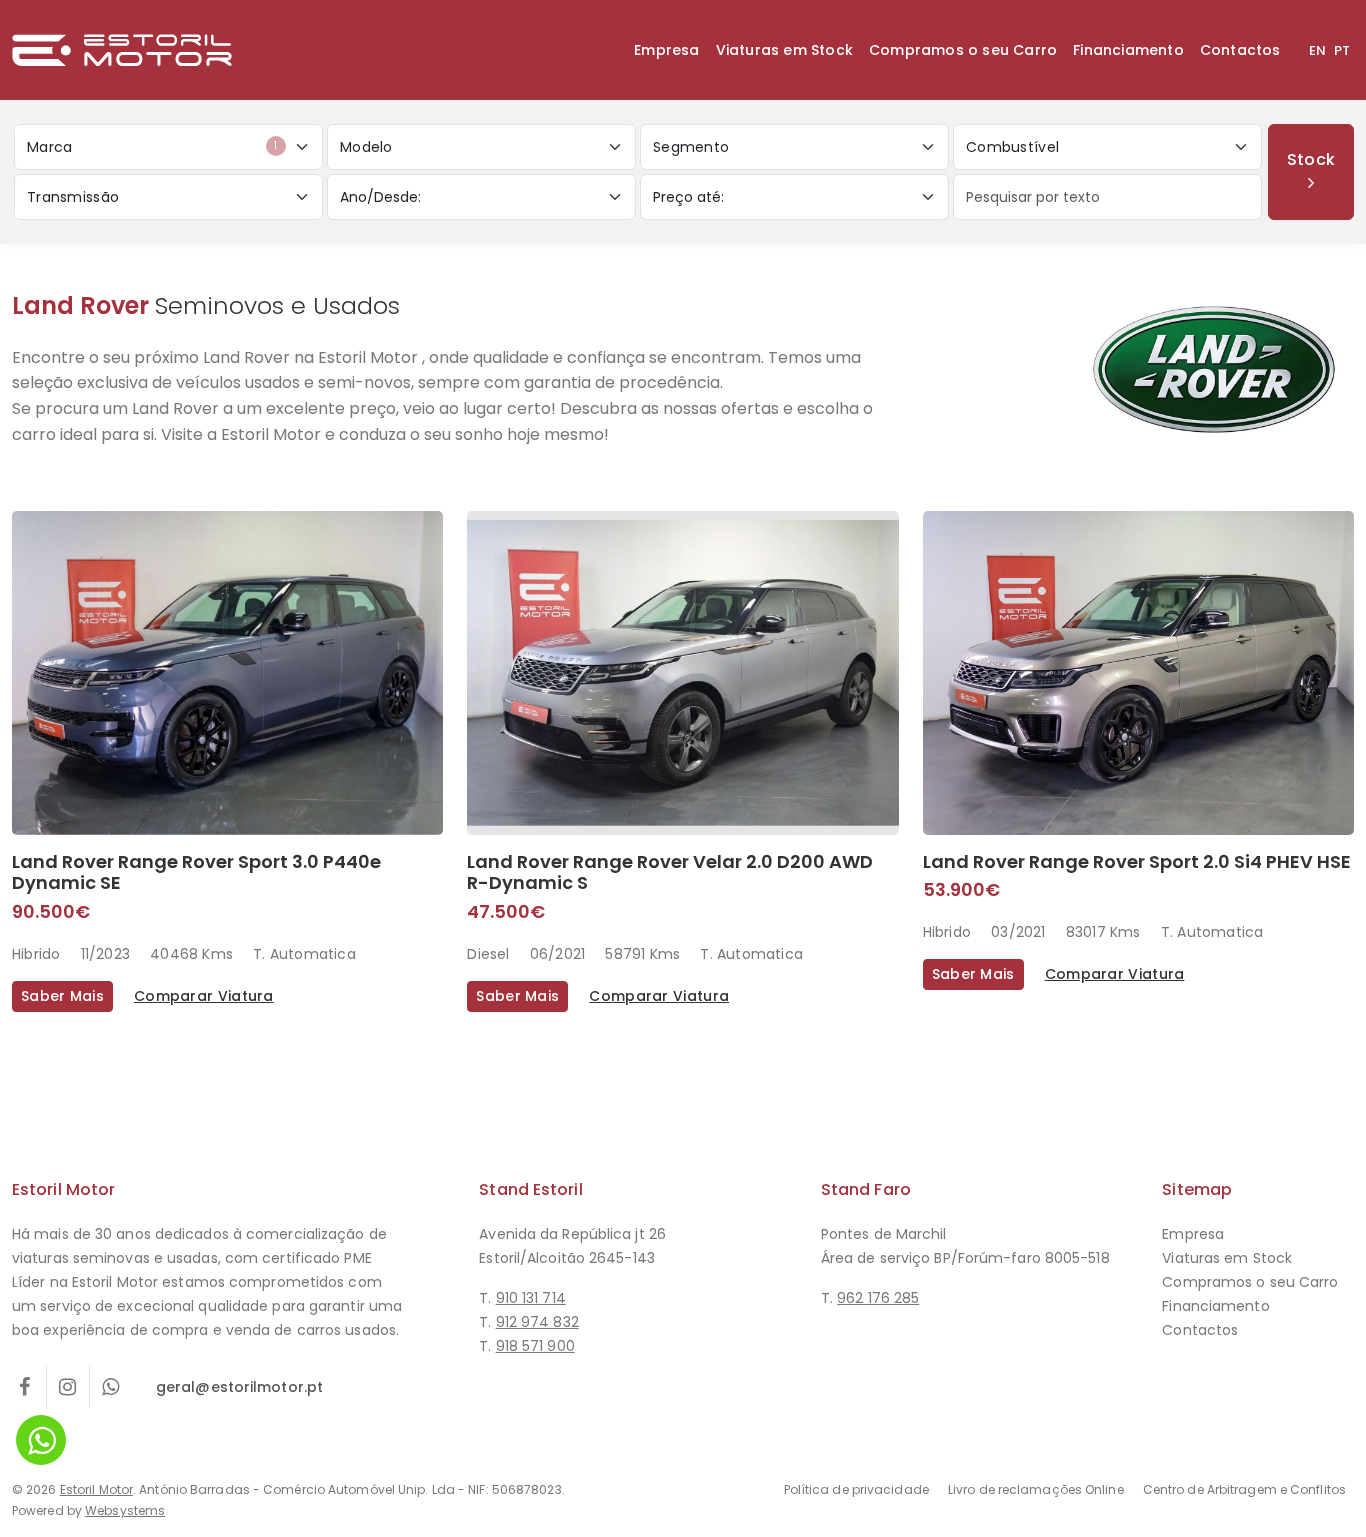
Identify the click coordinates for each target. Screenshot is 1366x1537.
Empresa (666, 50)
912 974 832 (537, 1322)
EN (1317, 50)
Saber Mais (62, 996)
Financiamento (1128, 50)
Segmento (691, 147)
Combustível (1012, 147)
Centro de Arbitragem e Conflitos (1244, 1489)
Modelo (366, 147)
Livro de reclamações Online (1036, 1489)
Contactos (1240, 50)
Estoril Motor (96, 1489)
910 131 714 (531, 1298)
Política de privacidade (856, 1489)
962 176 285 (878, 1298)
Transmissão (73, 197)
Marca (152, 147)
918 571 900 (535, 1346)
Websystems (125, 1510)
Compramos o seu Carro (963, 50)
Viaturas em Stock (784, 50)
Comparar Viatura (204, 996)
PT (1342, 50)
